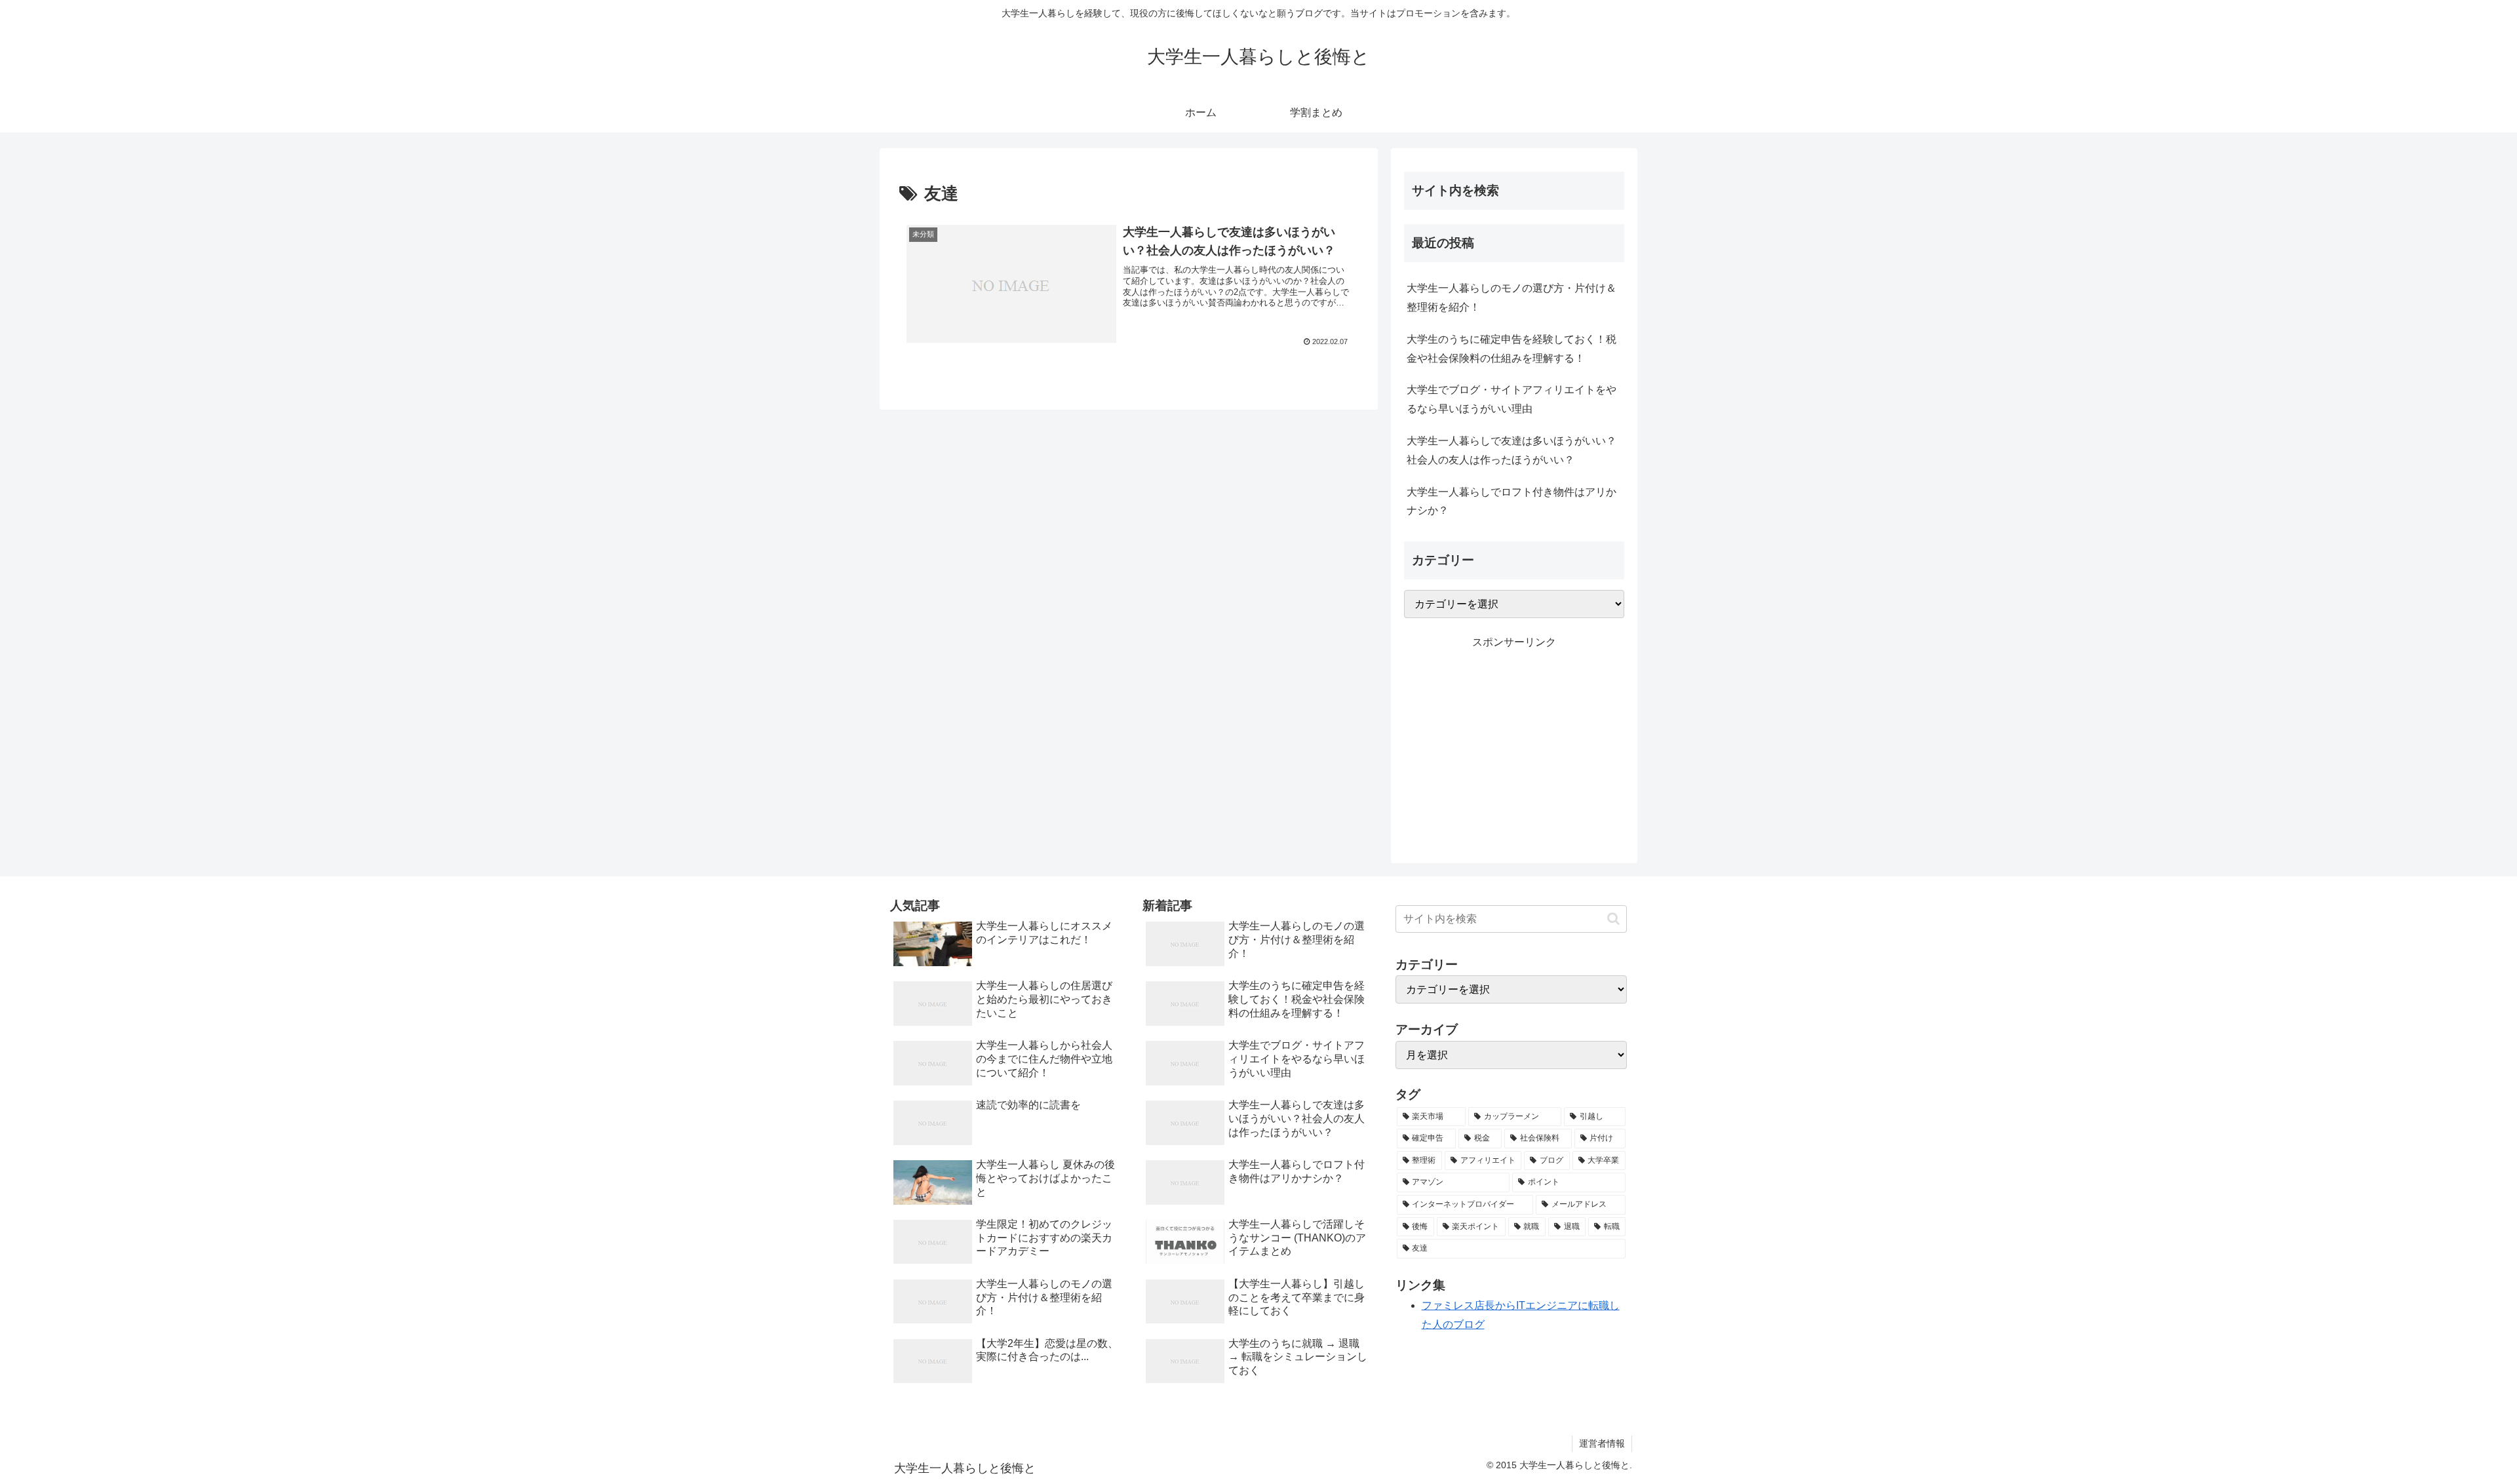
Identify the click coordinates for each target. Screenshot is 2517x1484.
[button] (1613, 919)
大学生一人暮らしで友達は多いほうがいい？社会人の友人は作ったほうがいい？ (1512, 450)
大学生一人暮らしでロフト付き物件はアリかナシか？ (1512, 501)
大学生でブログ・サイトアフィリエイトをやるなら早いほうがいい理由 (1512, 399)
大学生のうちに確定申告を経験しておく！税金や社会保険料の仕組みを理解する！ (1512, 349)
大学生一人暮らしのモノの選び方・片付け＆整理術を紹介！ (1512, 298)
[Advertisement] (1514, 743)
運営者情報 (1602, 1443)
